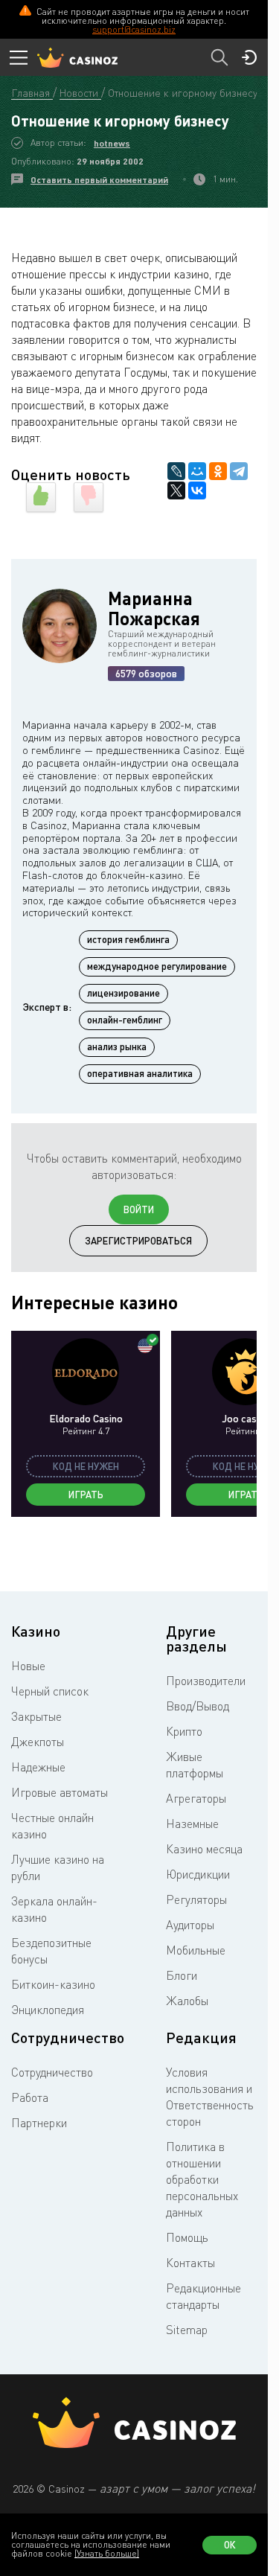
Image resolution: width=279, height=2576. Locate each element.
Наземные (192, 1824)
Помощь (187, 2237)
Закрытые (36, 1716)
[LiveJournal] (176, 471)
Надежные (38, 1767)
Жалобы (187, 2001)
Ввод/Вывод (198, 1706)
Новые (28, 1666)
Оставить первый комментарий (99, 180)
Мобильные (196, 1950)
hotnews (112, 143)
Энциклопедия (48, 2010)
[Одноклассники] (218, 471)
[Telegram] (239, 471)
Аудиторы (190, 1925)
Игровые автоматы (60, 1792)
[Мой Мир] (197, 471)
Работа (30, 2097)
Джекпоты (38, 1742)
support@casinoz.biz (134, 29)
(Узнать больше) (107, 2553)
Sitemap (187, 2330)
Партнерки (39, 2123)
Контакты (190, 2263)
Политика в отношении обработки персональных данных (202, 2179)
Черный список (50, 1691)
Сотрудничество (52, 2072)
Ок (230, 2545)
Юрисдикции (198, 1874)
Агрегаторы (196, 1798)
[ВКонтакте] (197, 490)
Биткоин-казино (53, 1984)
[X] (176, 490)
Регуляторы (196, 1899)
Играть (86, 1495)
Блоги (182, 1975)
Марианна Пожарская (154, 608)
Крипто (184, 1731)
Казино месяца (204, 1849)
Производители (206, 1681)
